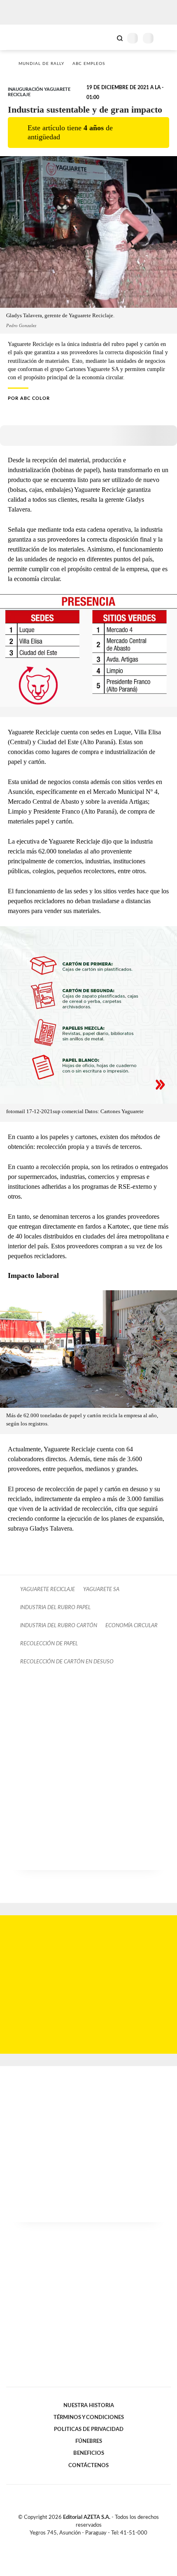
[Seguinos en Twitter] (85, 2542)
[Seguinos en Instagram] (102, 2542)
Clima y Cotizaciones (106, 37)
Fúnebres (89, 2441)
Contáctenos (88, 2465)
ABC (22, 37)
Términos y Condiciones (89, 2417)
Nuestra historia (89, 2405)
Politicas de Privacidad (89, 2429)
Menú (166, 38)
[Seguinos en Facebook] (77, 2542)
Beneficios (89, 2453)
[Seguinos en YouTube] (94, 2542)
